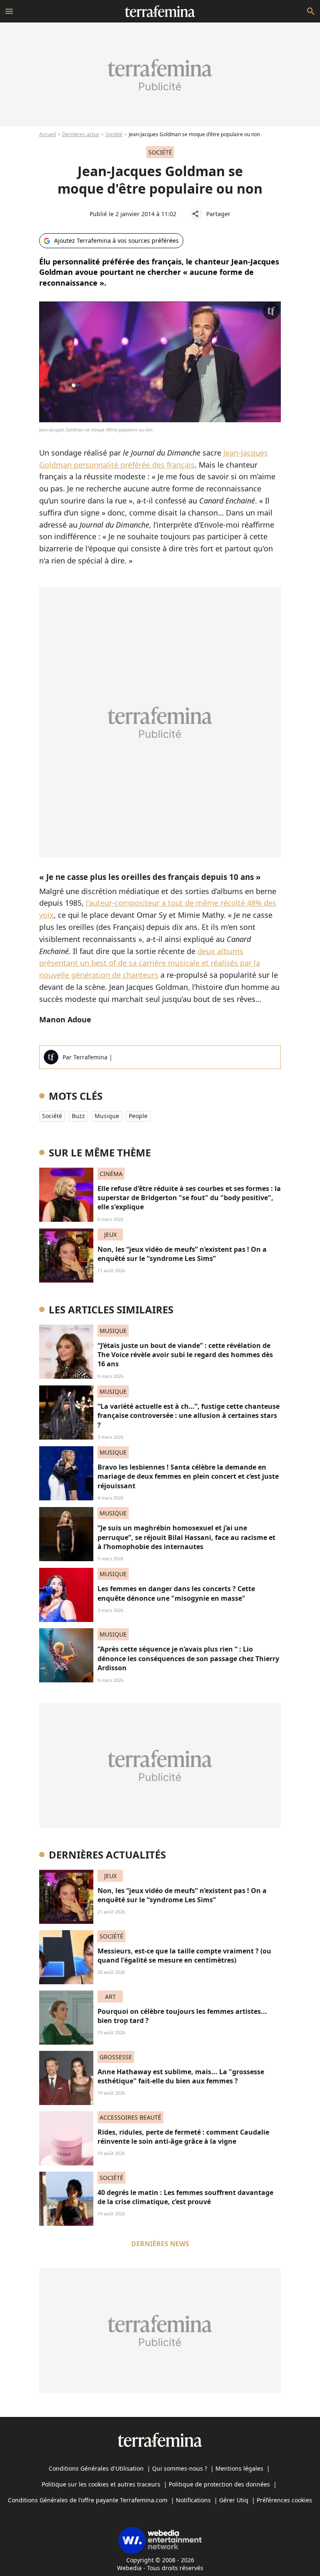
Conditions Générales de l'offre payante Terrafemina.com (88, 2500)
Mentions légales (239, 2468)
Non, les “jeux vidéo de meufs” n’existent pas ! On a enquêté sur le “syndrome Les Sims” (182, 1254)
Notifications (193, 2500)
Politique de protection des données (219, 2484)
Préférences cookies (284, 2500)
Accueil (47, 134)
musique (107, 1116)
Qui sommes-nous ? (180, 2468)
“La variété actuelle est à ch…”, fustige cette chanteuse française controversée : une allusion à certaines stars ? (189, 1416)
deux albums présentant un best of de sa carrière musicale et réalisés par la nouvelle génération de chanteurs (150, 963)
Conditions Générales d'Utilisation (96, 2468)
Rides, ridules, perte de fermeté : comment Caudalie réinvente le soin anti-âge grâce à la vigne (183, 2137)
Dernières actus (81, 134)
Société (114, 134)
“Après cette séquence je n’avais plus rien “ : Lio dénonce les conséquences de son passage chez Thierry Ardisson (188, 1658)
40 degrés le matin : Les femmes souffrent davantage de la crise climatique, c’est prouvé (185, 2197)
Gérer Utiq (234, 2500)
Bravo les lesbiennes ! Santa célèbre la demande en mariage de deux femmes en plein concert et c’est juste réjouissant (188, 1476)
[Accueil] (160, 11)
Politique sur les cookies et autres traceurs (101, 2484)
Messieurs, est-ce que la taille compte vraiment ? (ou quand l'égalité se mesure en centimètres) (184, 1956)
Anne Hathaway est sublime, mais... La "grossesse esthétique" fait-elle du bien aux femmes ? (181, 2076)
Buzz (78, 1116)
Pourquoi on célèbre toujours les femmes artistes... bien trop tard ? (182, 2016)
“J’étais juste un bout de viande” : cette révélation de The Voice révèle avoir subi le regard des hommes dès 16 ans (185, 1355)
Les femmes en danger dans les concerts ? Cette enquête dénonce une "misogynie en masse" (176, 1593)
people (138, 1116)
